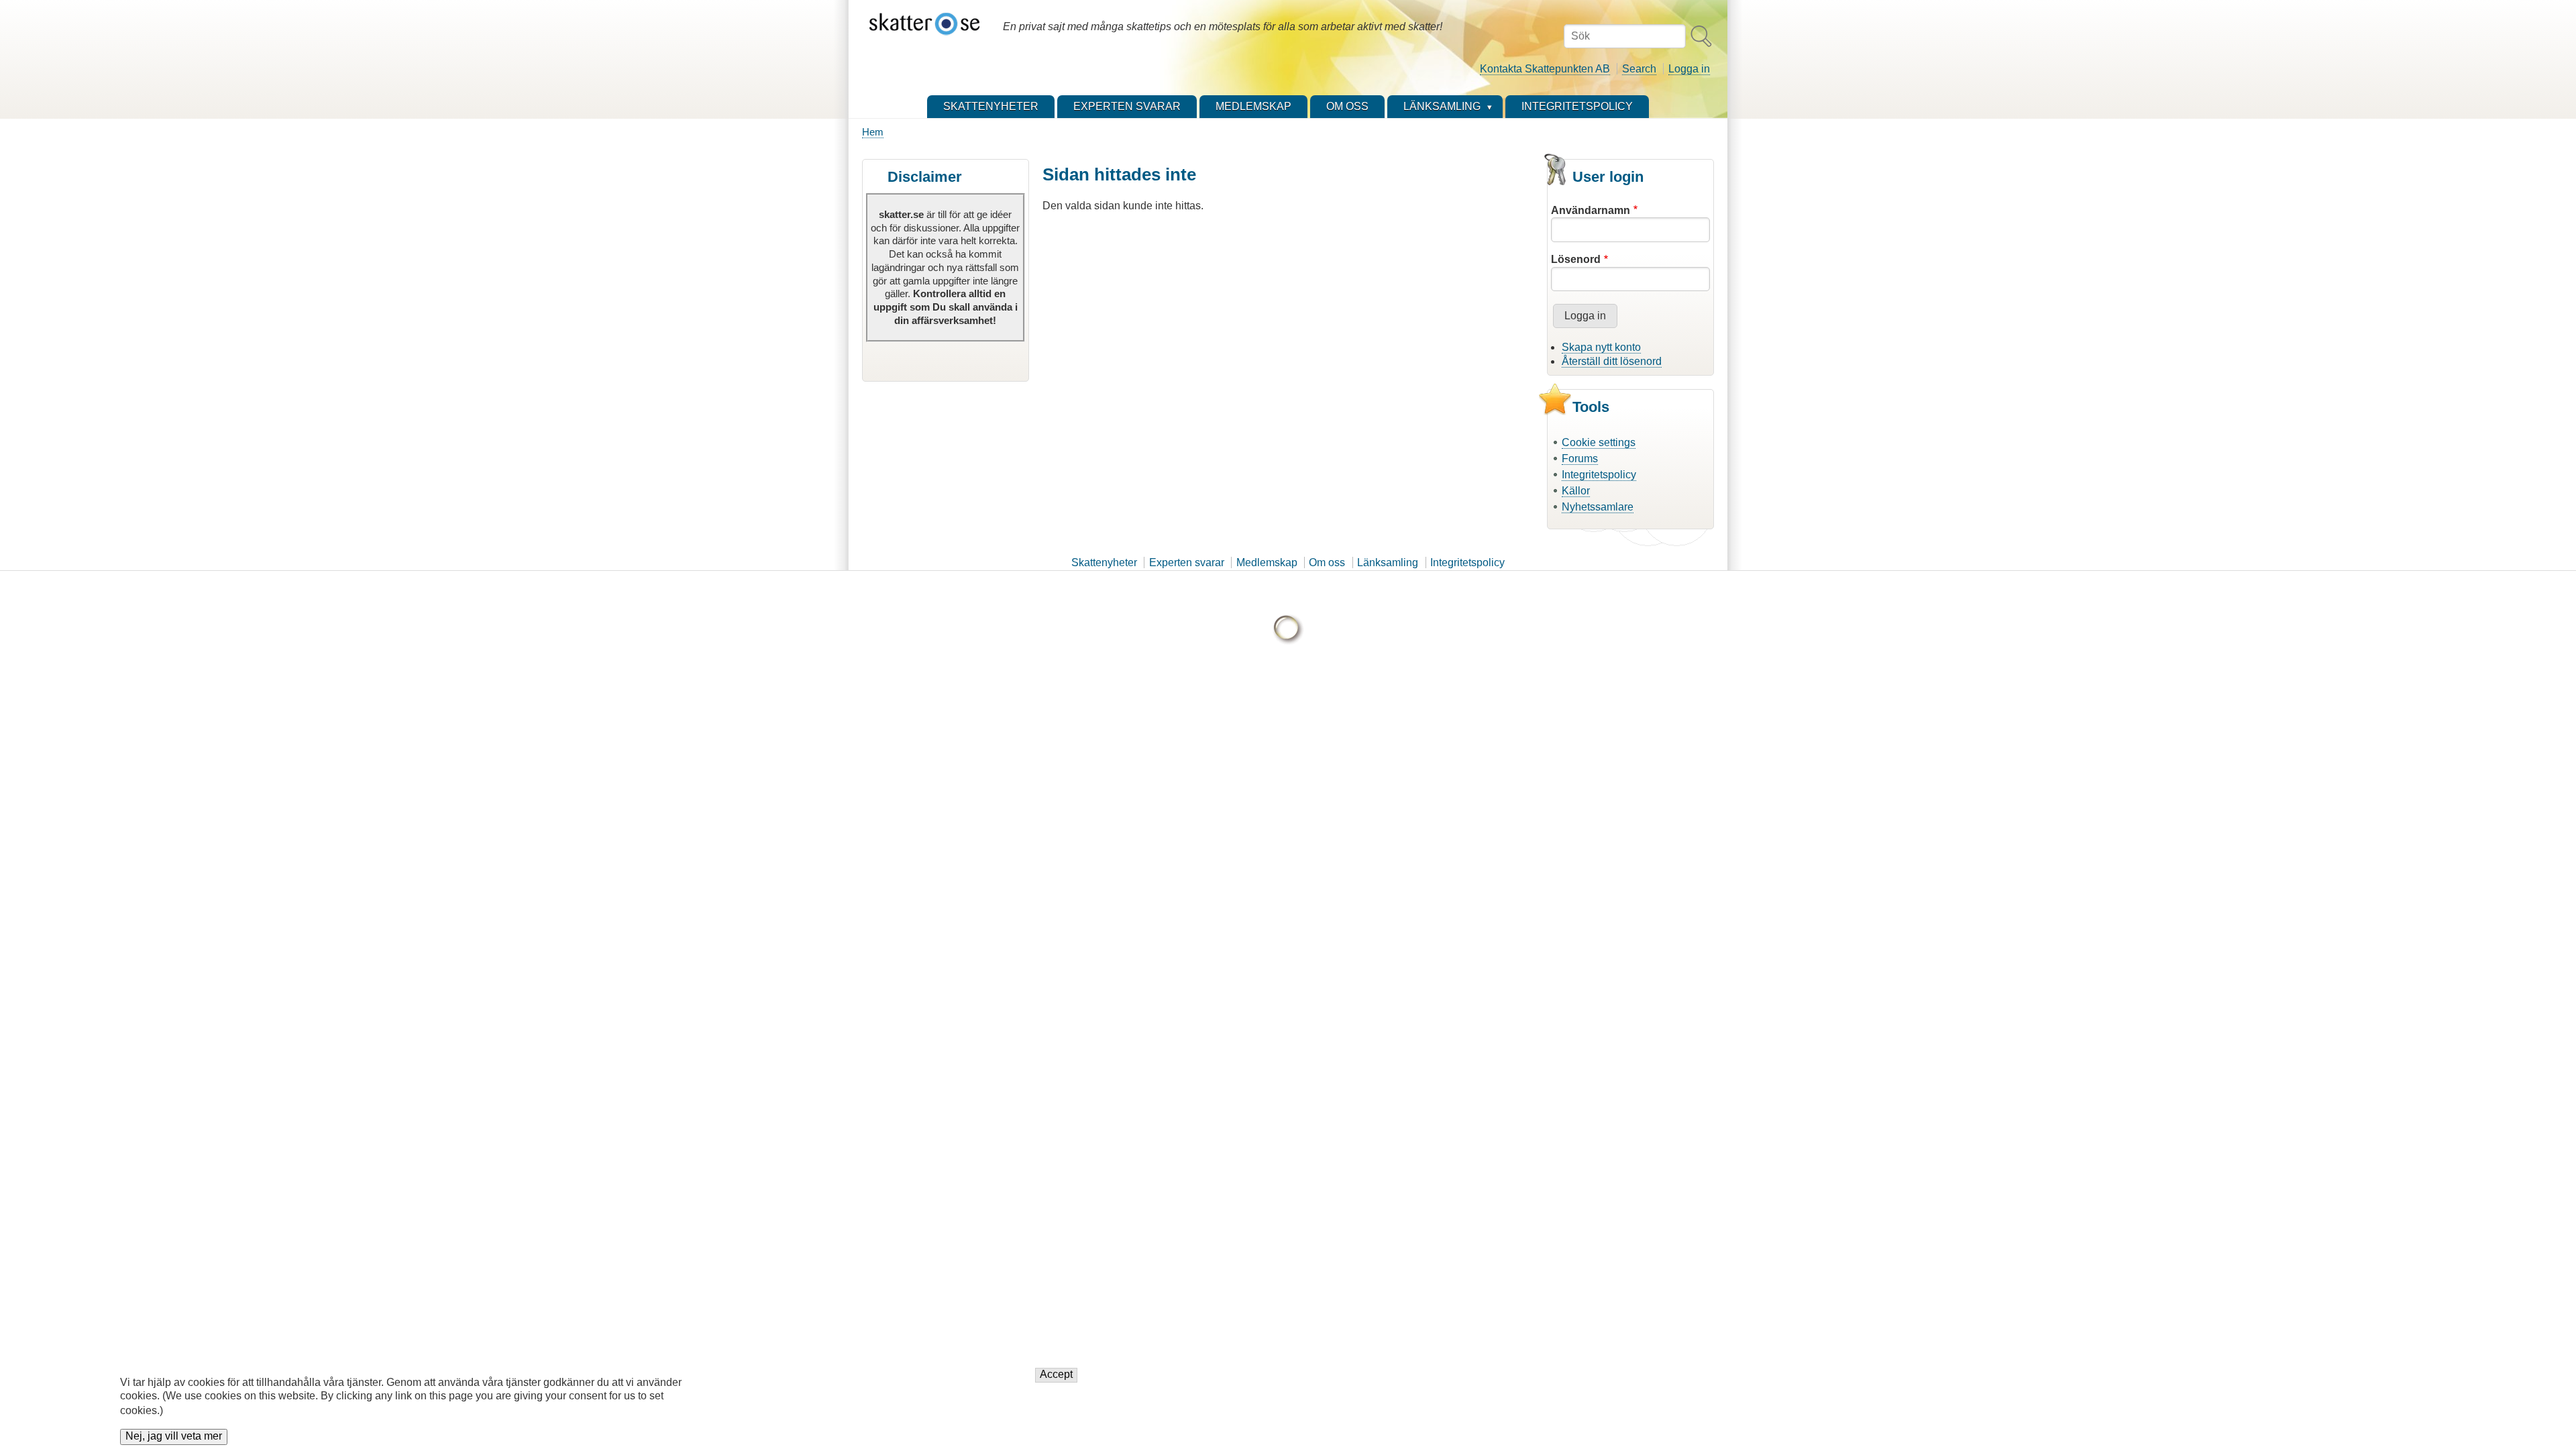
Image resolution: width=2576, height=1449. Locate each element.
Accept (1056, 1375)
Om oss (1327, 562)
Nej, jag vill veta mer (174, 1437)
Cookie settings (1599, 442)
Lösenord (1576, 259)
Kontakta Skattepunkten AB (1545, 69)
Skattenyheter (1104, 562)
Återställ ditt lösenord (1612, 361)
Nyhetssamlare (1598, 507)
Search (1639, 69)
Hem (873, 132)
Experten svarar (1187, 562)
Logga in (1689, 69)
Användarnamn (1591, 210)
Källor (1576, 491)
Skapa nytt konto (1601, 347)
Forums (1580, 459)
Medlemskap (1267, 562)
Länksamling (1388, 562)
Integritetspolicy (1599, 475)
